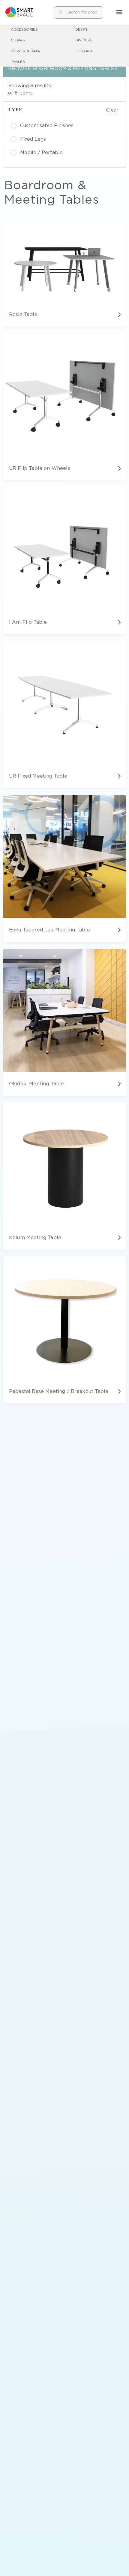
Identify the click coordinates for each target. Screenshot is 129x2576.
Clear (112, 110)
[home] (19, 12)
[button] (119, 12)
